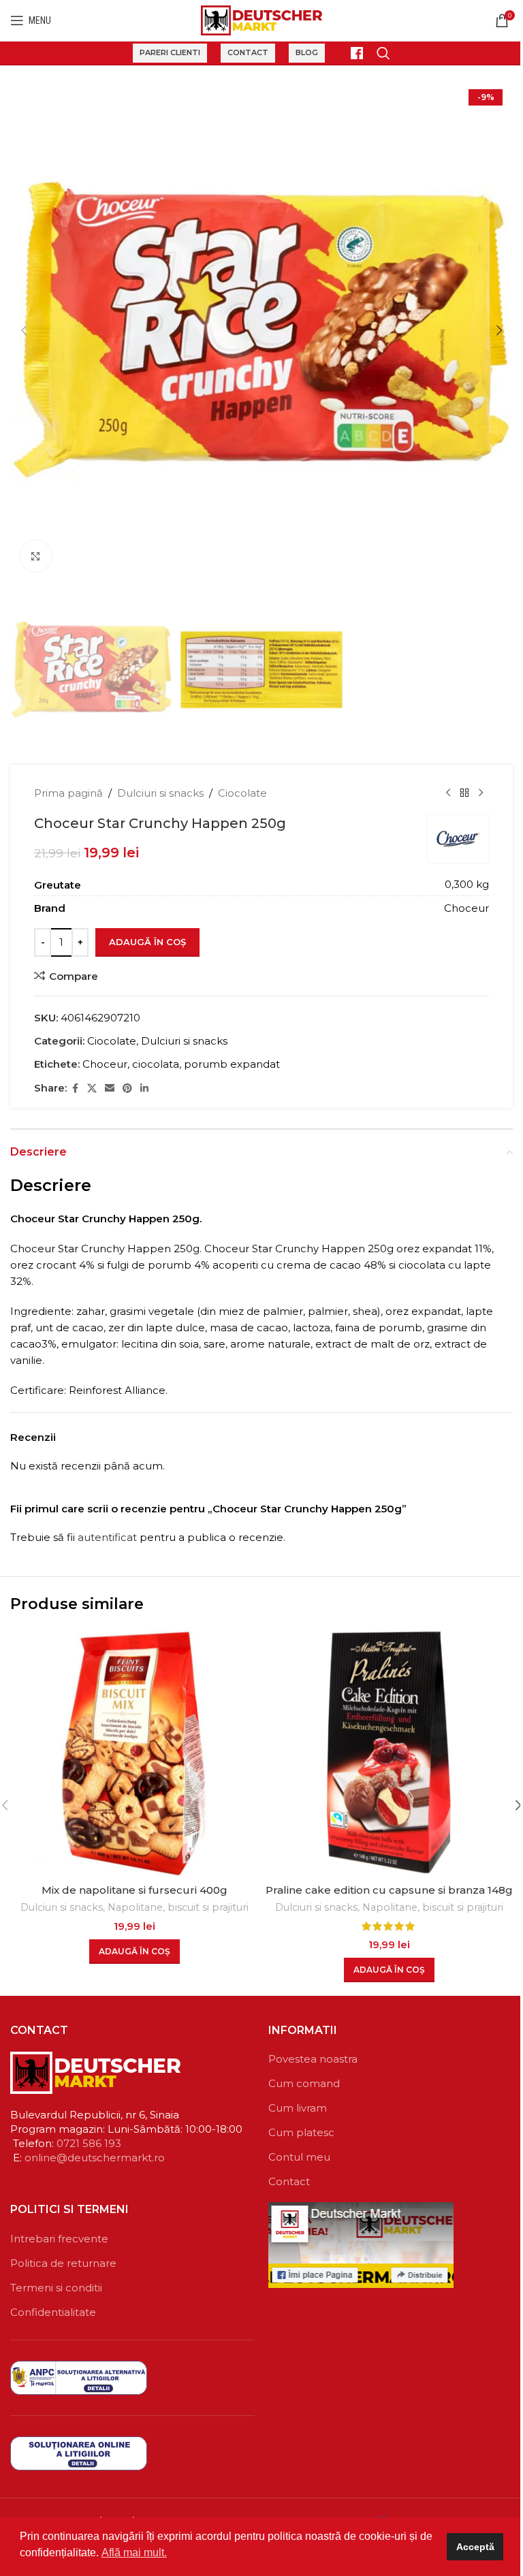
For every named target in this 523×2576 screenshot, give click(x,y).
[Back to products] (464, 793)
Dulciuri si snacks (160, 793)
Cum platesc (301, 2132)
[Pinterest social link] (127, 1088)
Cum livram (298, 2108)
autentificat (107, 1537)
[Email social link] (110, 1088)
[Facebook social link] (75, 1088)
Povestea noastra (313, 2059)
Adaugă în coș (147, 942)
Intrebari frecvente (59, 2239)
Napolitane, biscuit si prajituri (178, 1907)
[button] (24, 330)
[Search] (383, 53)
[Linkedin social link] (144, 1088)
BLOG (307, 52)
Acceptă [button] (475, 2547)
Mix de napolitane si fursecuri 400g (134, 1890)
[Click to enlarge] (36, 556)
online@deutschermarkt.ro (95, 2158)
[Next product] (481, 793)
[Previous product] (448, 793)
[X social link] (92, 1088)
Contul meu (299, 2157)
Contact (248, 52)
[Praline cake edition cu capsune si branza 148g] (389, 1753)
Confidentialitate (53, 2312)
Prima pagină (68, 793)
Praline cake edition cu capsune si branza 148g (389, 1890)
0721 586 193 (89, 2143)
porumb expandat (232, 1064)
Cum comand (304, 2083)
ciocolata (156, 1064)
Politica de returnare (63, 2263)
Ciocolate (242, 793)
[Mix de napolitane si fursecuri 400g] (134, 1753)
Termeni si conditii (56, 2288)
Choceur (105, 1064)
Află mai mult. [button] (134, 2553)
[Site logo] (262, 19)
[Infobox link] (351, 53)
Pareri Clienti (170, 52)
